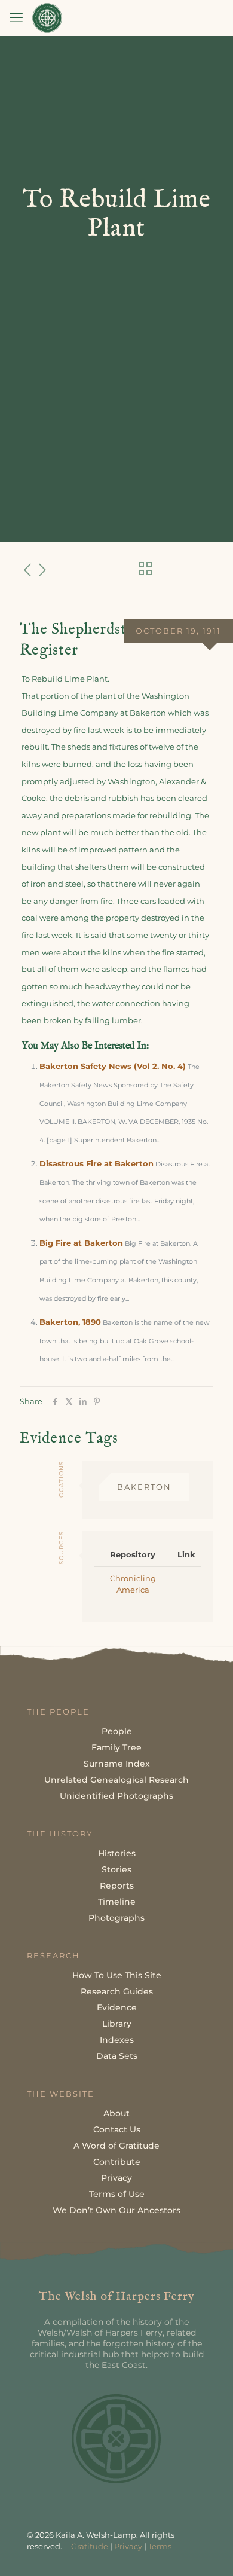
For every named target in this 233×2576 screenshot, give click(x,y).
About (116, 2113)
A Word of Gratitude (116, 2146)
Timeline (117, 1902)
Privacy (116, 2178)
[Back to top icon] (209, 2551)
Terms (160, 2546)
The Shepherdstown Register (87, 640)
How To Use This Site (117, 1975)
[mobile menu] (16, 18)
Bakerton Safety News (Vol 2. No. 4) (113, 1066)
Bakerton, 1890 (70, 1322)
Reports (117, 1886)
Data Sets (117, 2056)
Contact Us (117, 2129)
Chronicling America (133, 1584)
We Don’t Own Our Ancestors (116, 2210)
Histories (117, 1853)
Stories (116, 1869)
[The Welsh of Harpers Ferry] (47, 18)
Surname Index (117, 1764)
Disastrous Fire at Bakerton (96, 1163)
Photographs (116, 1918)
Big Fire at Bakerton (81, 1243)
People (117, 1731)
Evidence (117, 2007)
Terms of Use (117, 2194)
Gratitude (90, 2546)
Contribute (117, 2162)
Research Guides (117, 1991)
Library (117, 2024)
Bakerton (144, 1487)
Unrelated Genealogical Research (116, 1780)
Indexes (117, 2040)
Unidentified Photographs (116, 1796)
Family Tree (116, 1747)
